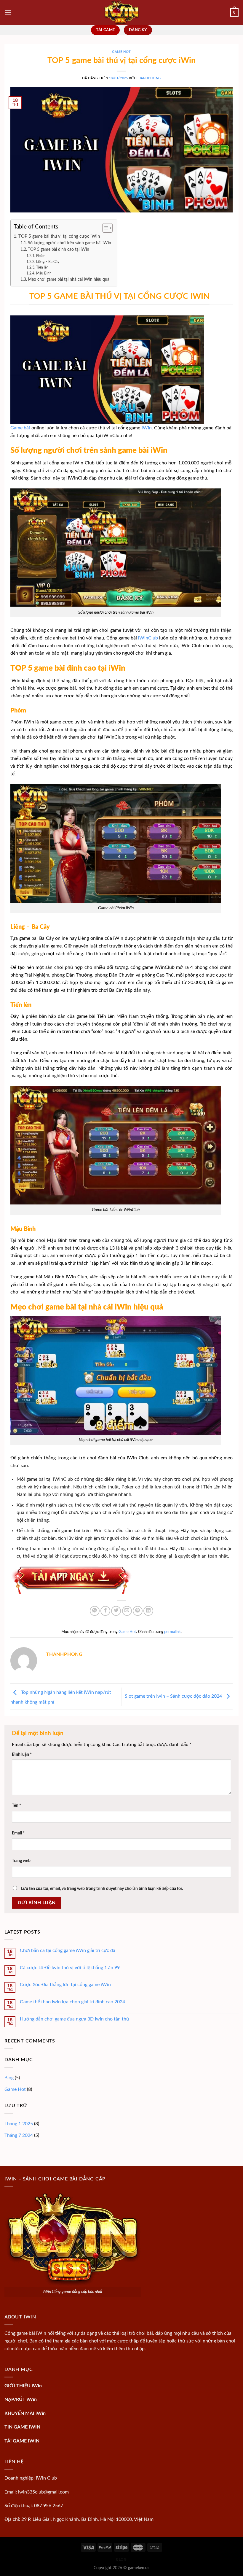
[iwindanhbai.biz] (121, 12)
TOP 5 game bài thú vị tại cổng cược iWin (59, 236)
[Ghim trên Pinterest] (138, 1611)
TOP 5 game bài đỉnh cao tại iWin (59, 250)
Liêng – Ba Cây (48, 262)
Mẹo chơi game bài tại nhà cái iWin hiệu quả (69, 280)
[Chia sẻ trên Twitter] (116, 1611)
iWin (147, 428)
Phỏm (41, 256)
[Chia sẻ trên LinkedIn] (148, 1611)
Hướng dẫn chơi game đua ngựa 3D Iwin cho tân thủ (74, 2019)
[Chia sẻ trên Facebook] (105, 1611)
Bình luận (22, 1754)
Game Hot (121, 52)
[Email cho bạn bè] (127, 1611)
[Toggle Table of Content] (104, 228)
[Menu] (8, 12)
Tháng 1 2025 (19, 2124)
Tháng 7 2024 (19, 2135)
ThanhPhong (148, 78)
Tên (16, 1806)
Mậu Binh (44, 273)
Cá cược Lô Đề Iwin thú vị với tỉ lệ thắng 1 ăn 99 (70, 1968)
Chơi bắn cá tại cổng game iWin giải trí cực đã (68, 1950)
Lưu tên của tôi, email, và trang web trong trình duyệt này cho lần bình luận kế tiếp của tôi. (102, 1889)
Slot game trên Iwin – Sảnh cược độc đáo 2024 (174, 1696)
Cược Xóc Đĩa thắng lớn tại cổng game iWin (65, 1985)
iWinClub (148, 638)
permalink (172, 1632)
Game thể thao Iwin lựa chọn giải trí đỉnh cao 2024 (72, 2002)
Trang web (21, 1861)
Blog (9, 2078)
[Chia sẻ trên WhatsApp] (95, 1611)
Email (18, 1833)
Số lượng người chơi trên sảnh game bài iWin (69, 243)
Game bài (20, 428)
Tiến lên (42, 267)
